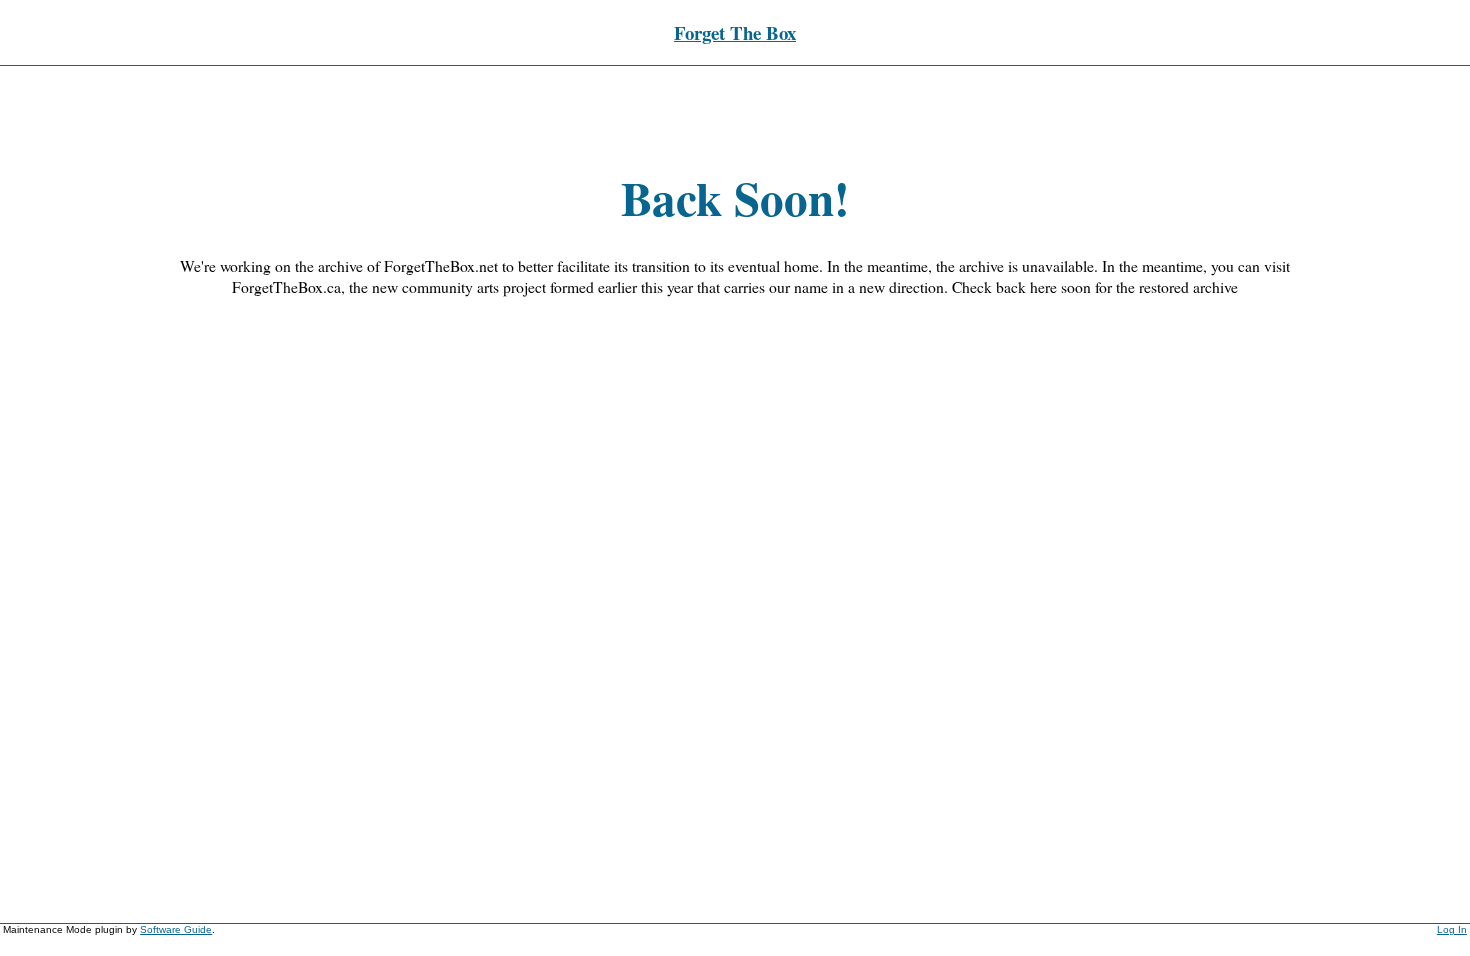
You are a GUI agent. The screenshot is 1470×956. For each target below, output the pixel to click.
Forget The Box (735, 32)
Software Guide (176, 929)
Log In (1452, 929)
